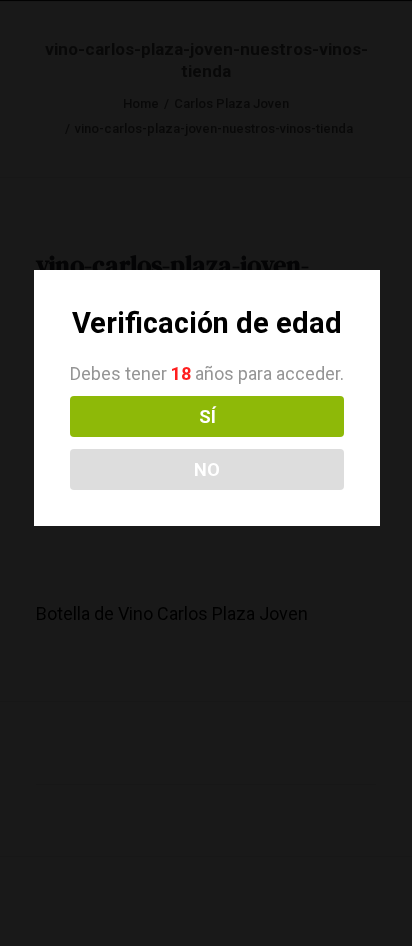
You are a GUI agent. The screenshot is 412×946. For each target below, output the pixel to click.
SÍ (207, 416)
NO (207, 469)
